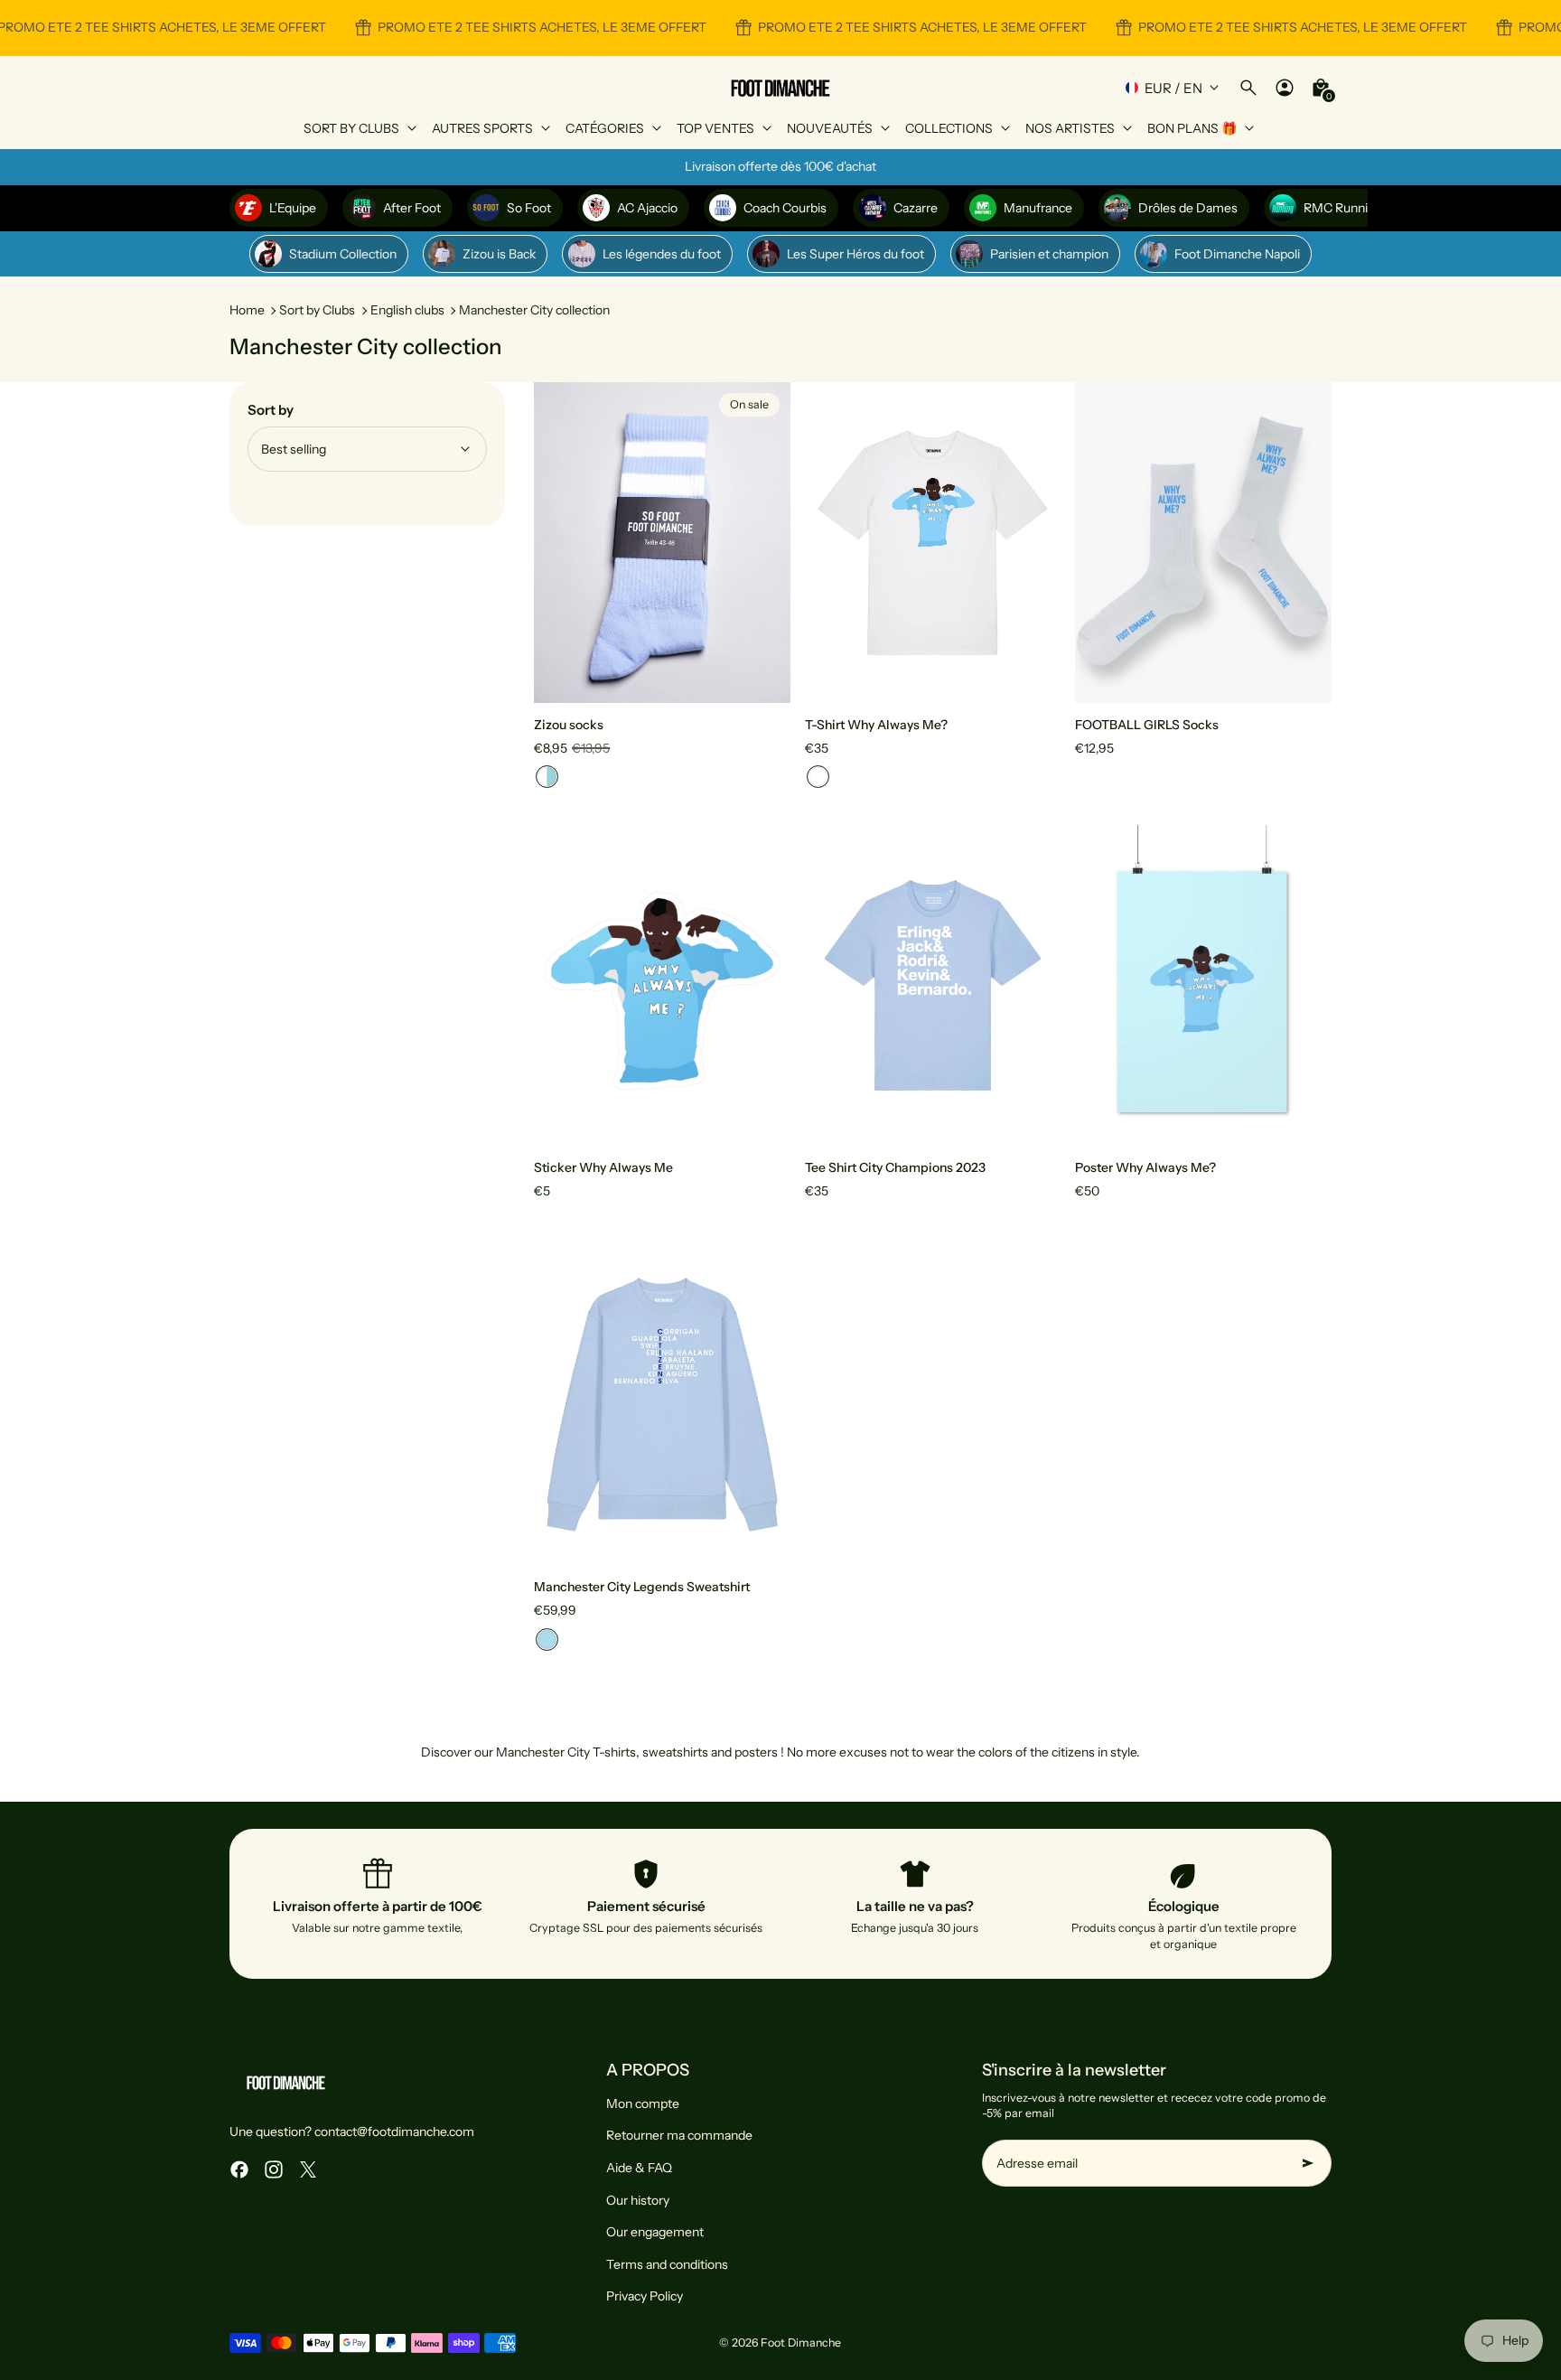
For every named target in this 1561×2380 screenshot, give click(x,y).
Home (247, 310)
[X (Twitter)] (308, 2169)
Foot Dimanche (801, 2343)
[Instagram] (274, 2169)
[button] (547, 777)
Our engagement (655, 2232)
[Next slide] (763, 542)
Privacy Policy (645, 2296)
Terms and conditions (667, 2264)
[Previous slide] (561, 542)
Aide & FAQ (639, 2168)
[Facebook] (239, 2169)
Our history (638, 2200)
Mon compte (643, 2104)
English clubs (407, 310)
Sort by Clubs (317, 310)
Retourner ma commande (679, 2135)
